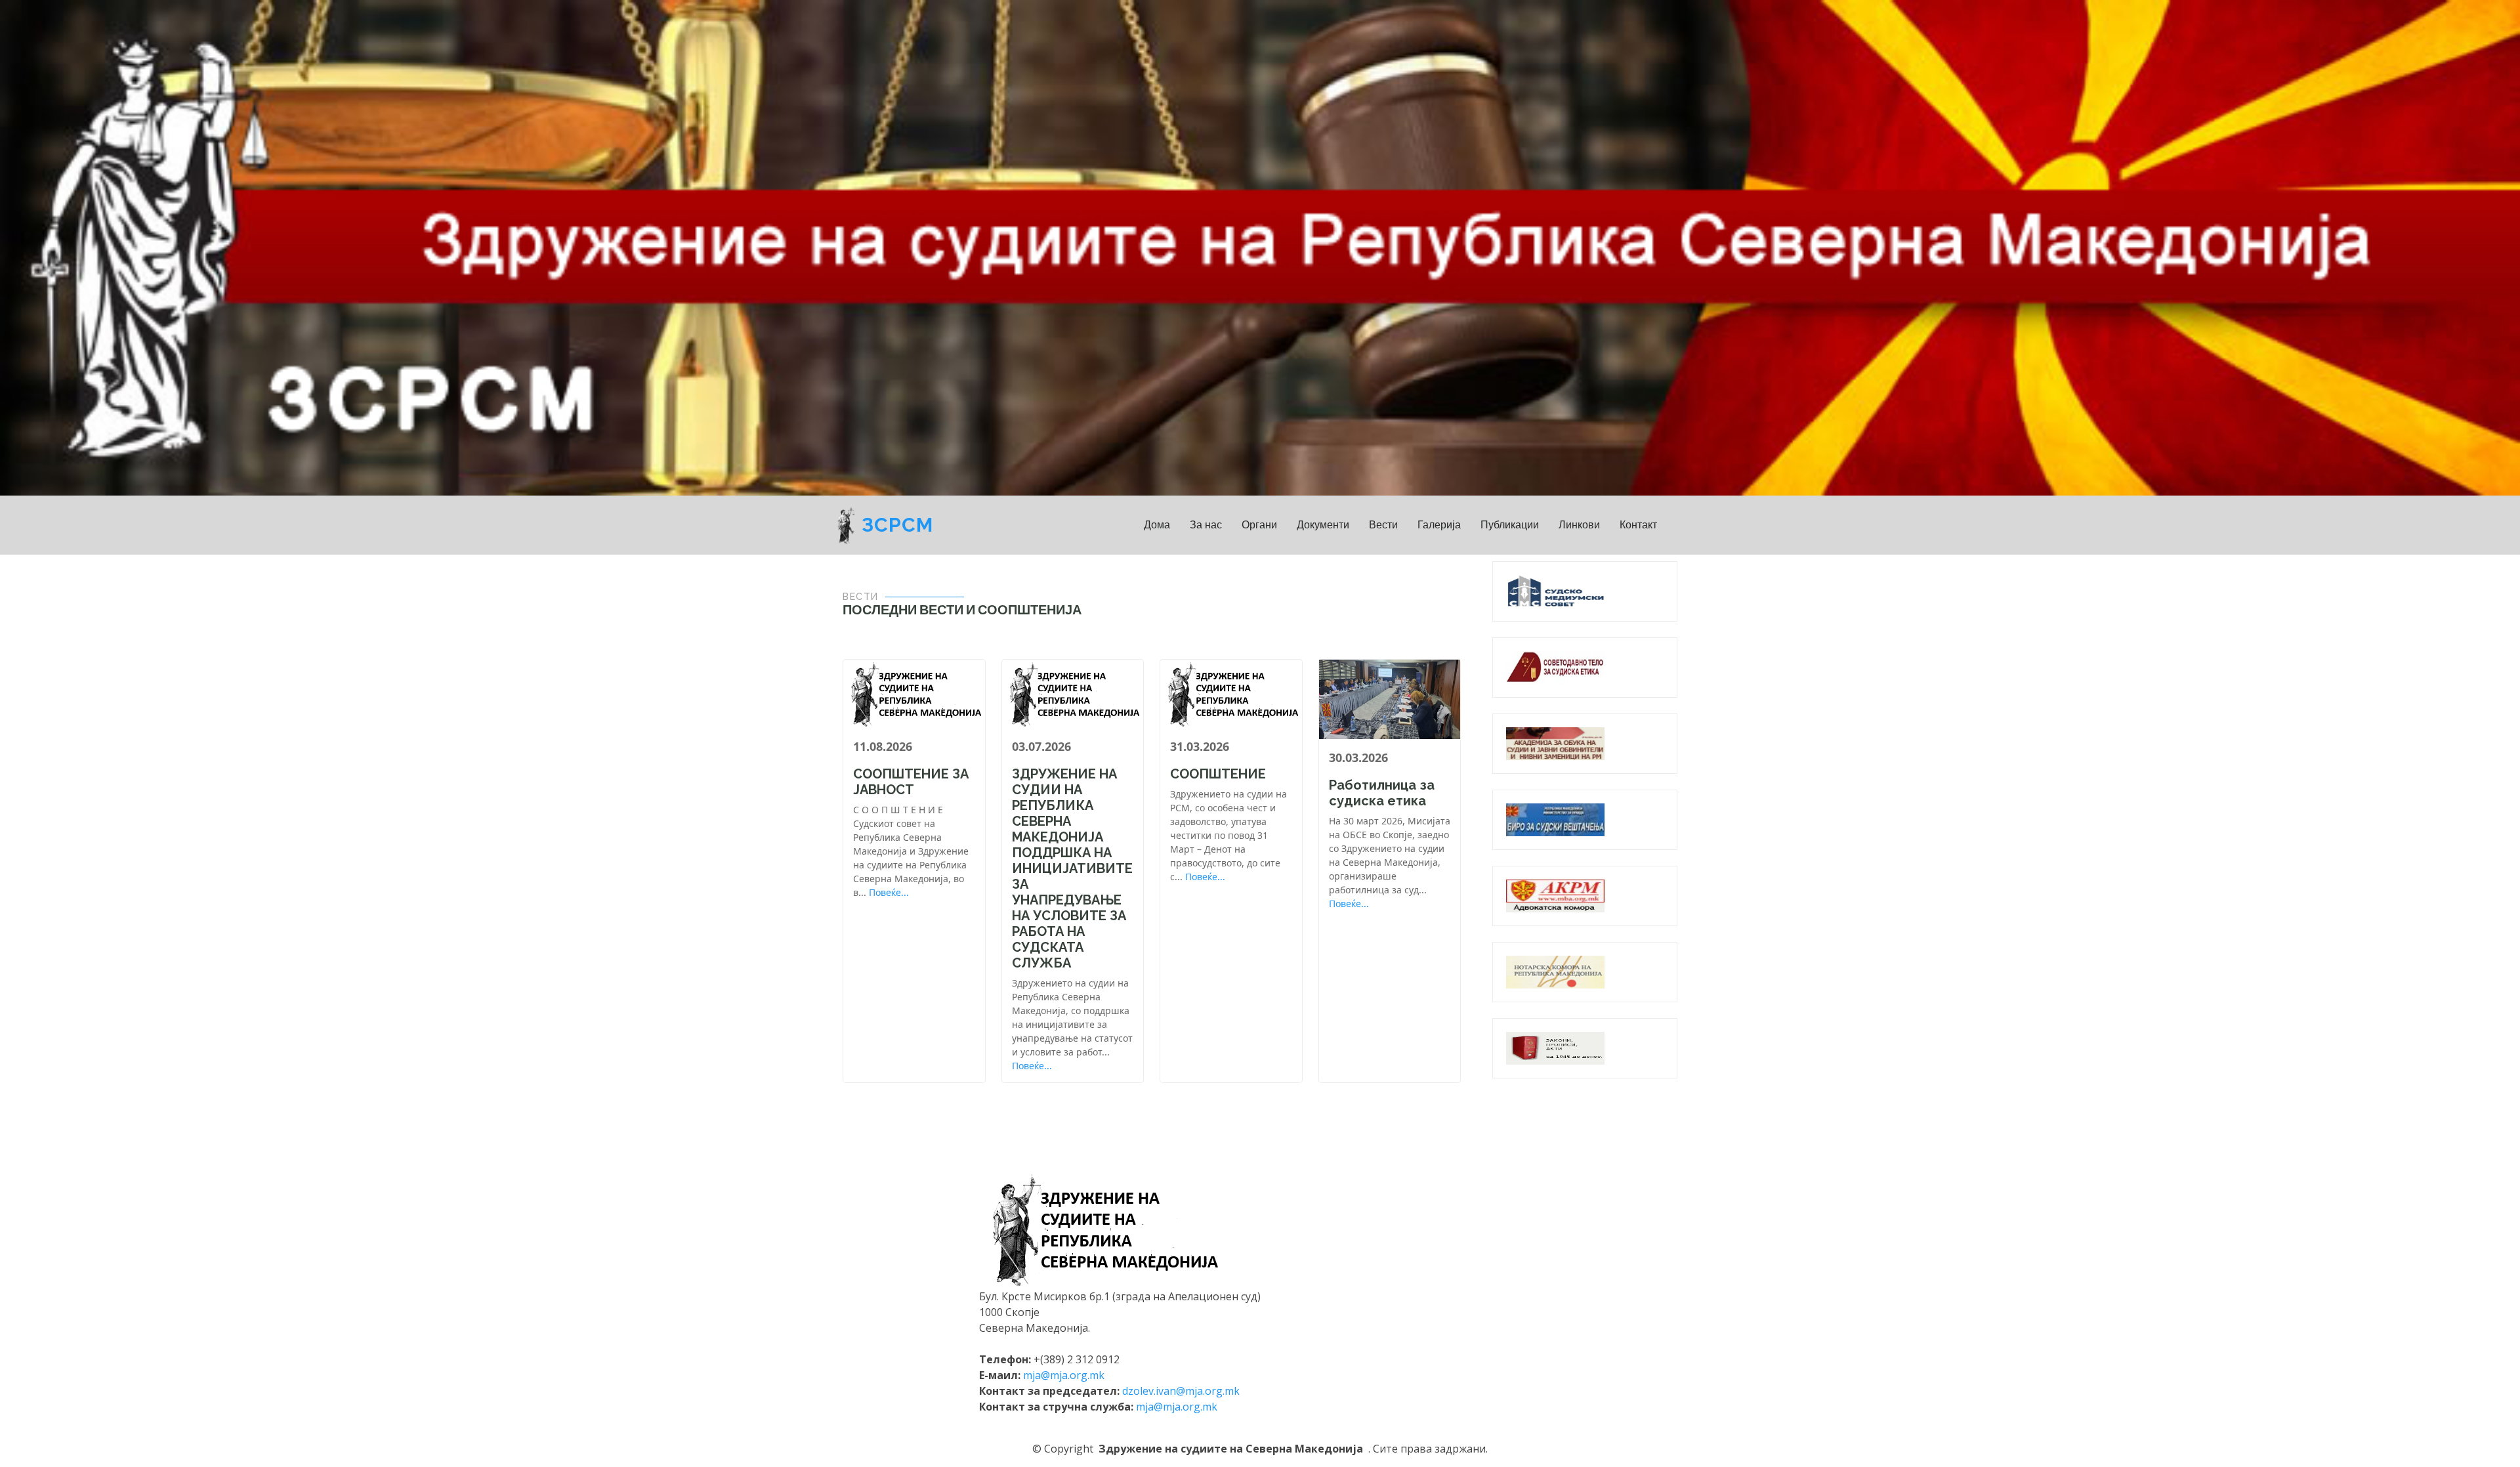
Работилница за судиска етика (1382, 793)
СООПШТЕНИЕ (1218, 774)
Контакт (1638, 525)
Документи (1323, 525)
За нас (1206, 525)
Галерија (1439, 525)
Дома (1157, 525)
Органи (1259, 525)
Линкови (1579, 525)
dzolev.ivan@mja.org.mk (1181, 1391)
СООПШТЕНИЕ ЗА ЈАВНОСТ (911, 782)
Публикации (1510, 525)
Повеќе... (889, 892)
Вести (1383, 525)
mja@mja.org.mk (1064, 1375)
